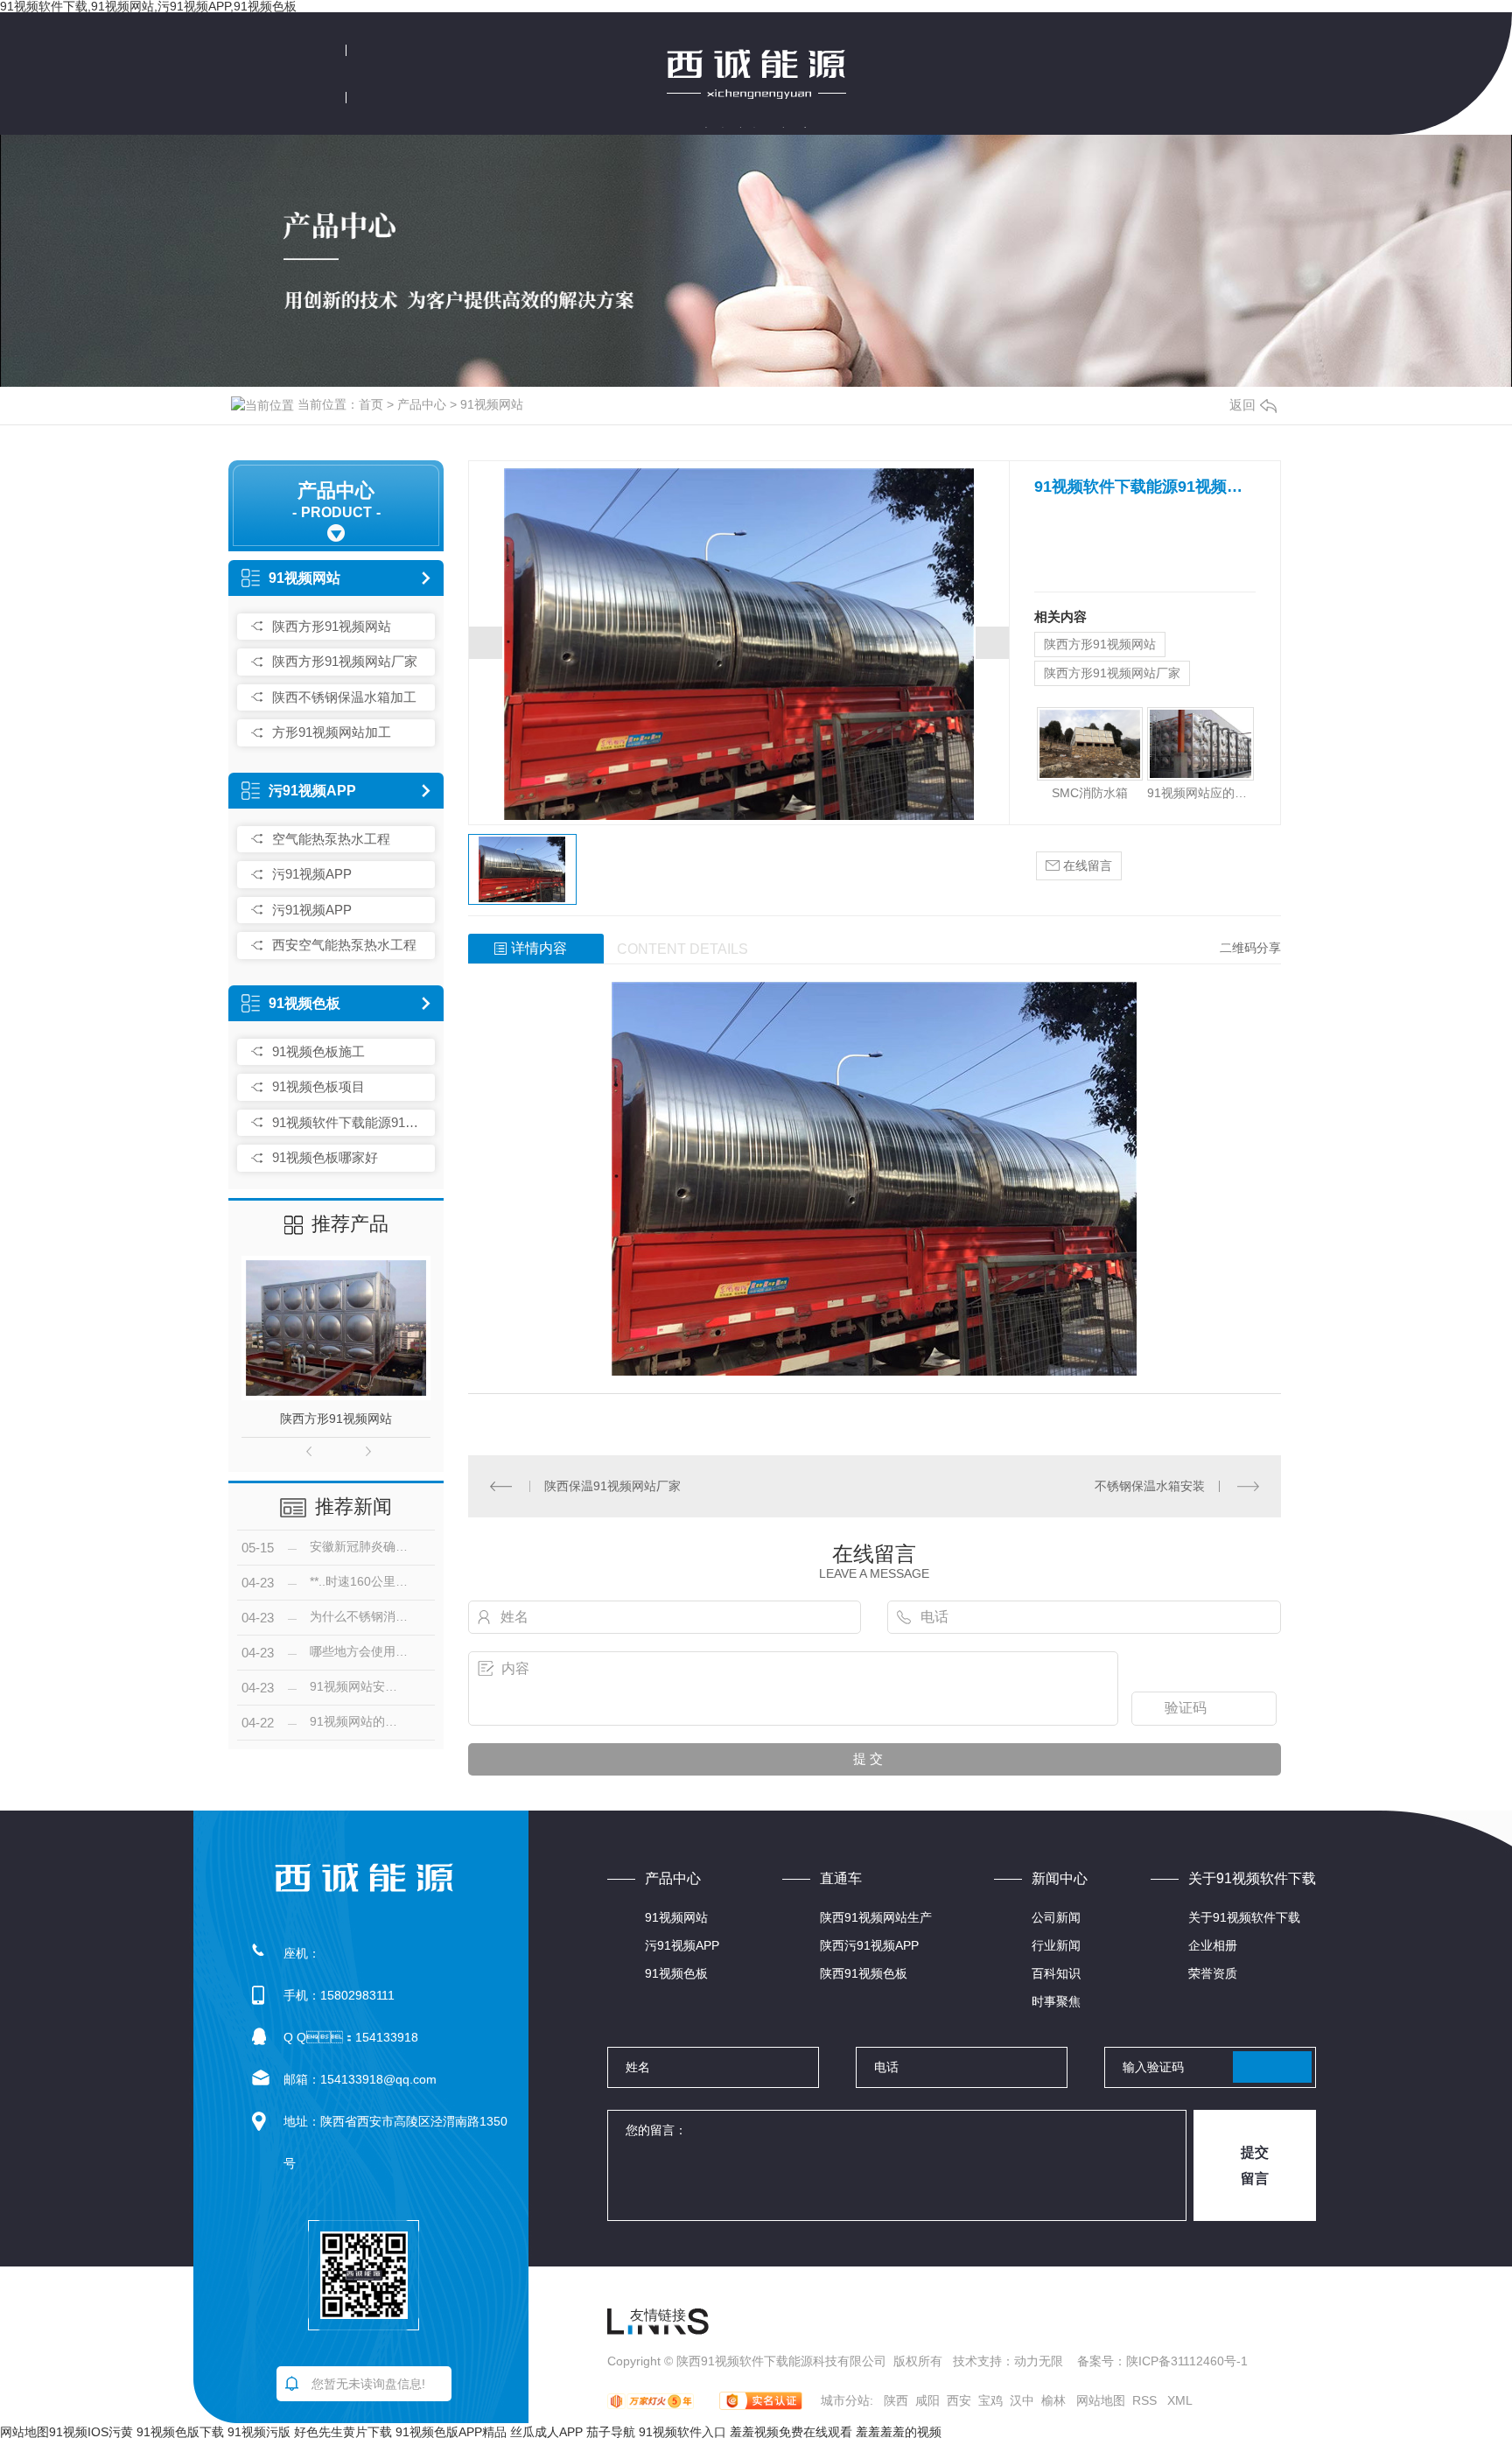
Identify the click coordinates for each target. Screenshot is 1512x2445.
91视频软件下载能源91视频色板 (349, 1122)
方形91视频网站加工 (332, 732)
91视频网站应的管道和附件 (1200, 793)
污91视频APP (312, 791)
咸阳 (927, 2400)
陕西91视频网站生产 (876, 1917)
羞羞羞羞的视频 (899, 2432)
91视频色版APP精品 (451, 2432)
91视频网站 (492, 404)
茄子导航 (611, 2432)
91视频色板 (304, 1003)
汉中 (1022, 2400)
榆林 (1053, 2400)
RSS (1146, 2400)
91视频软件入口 (682, 2432)
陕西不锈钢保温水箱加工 (344, 697)
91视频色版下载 (180, 2432)
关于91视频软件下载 (1244, 1917)
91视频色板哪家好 (325, 1157)
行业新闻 (1056, 1945)
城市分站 (845, 2400)
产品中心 (422, 404)
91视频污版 (259, 2432)
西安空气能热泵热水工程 (344, 945)
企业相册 (1213, 1945)
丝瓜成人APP (546, 2432)
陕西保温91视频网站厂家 (612, 1486)
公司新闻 (1056, 1917)
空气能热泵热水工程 (331, 839)
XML (1180, 2400)
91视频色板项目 (318, 1086)
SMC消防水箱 (1090, 793)
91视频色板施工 (318, 1051)
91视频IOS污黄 (91, 2432)
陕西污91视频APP (869, 1945)
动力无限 (1039, 2361)
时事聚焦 (1056, 2001)
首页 (371, 404)
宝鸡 (990, 2400)
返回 (1242, 405)
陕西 (896, 2400)
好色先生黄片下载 (343, 2432)
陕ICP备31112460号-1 (1187, 2361)
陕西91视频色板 (864, 1973)
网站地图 (1101, 2400)
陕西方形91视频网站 (332, 626)
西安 (959, 2400)
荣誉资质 (1213, 1973)
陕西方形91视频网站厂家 (345, 661)
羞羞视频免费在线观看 (791, 2432)
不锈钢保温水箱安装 (1150, 1486)
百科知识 (1056, 1973)
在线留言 (1086, 865)
